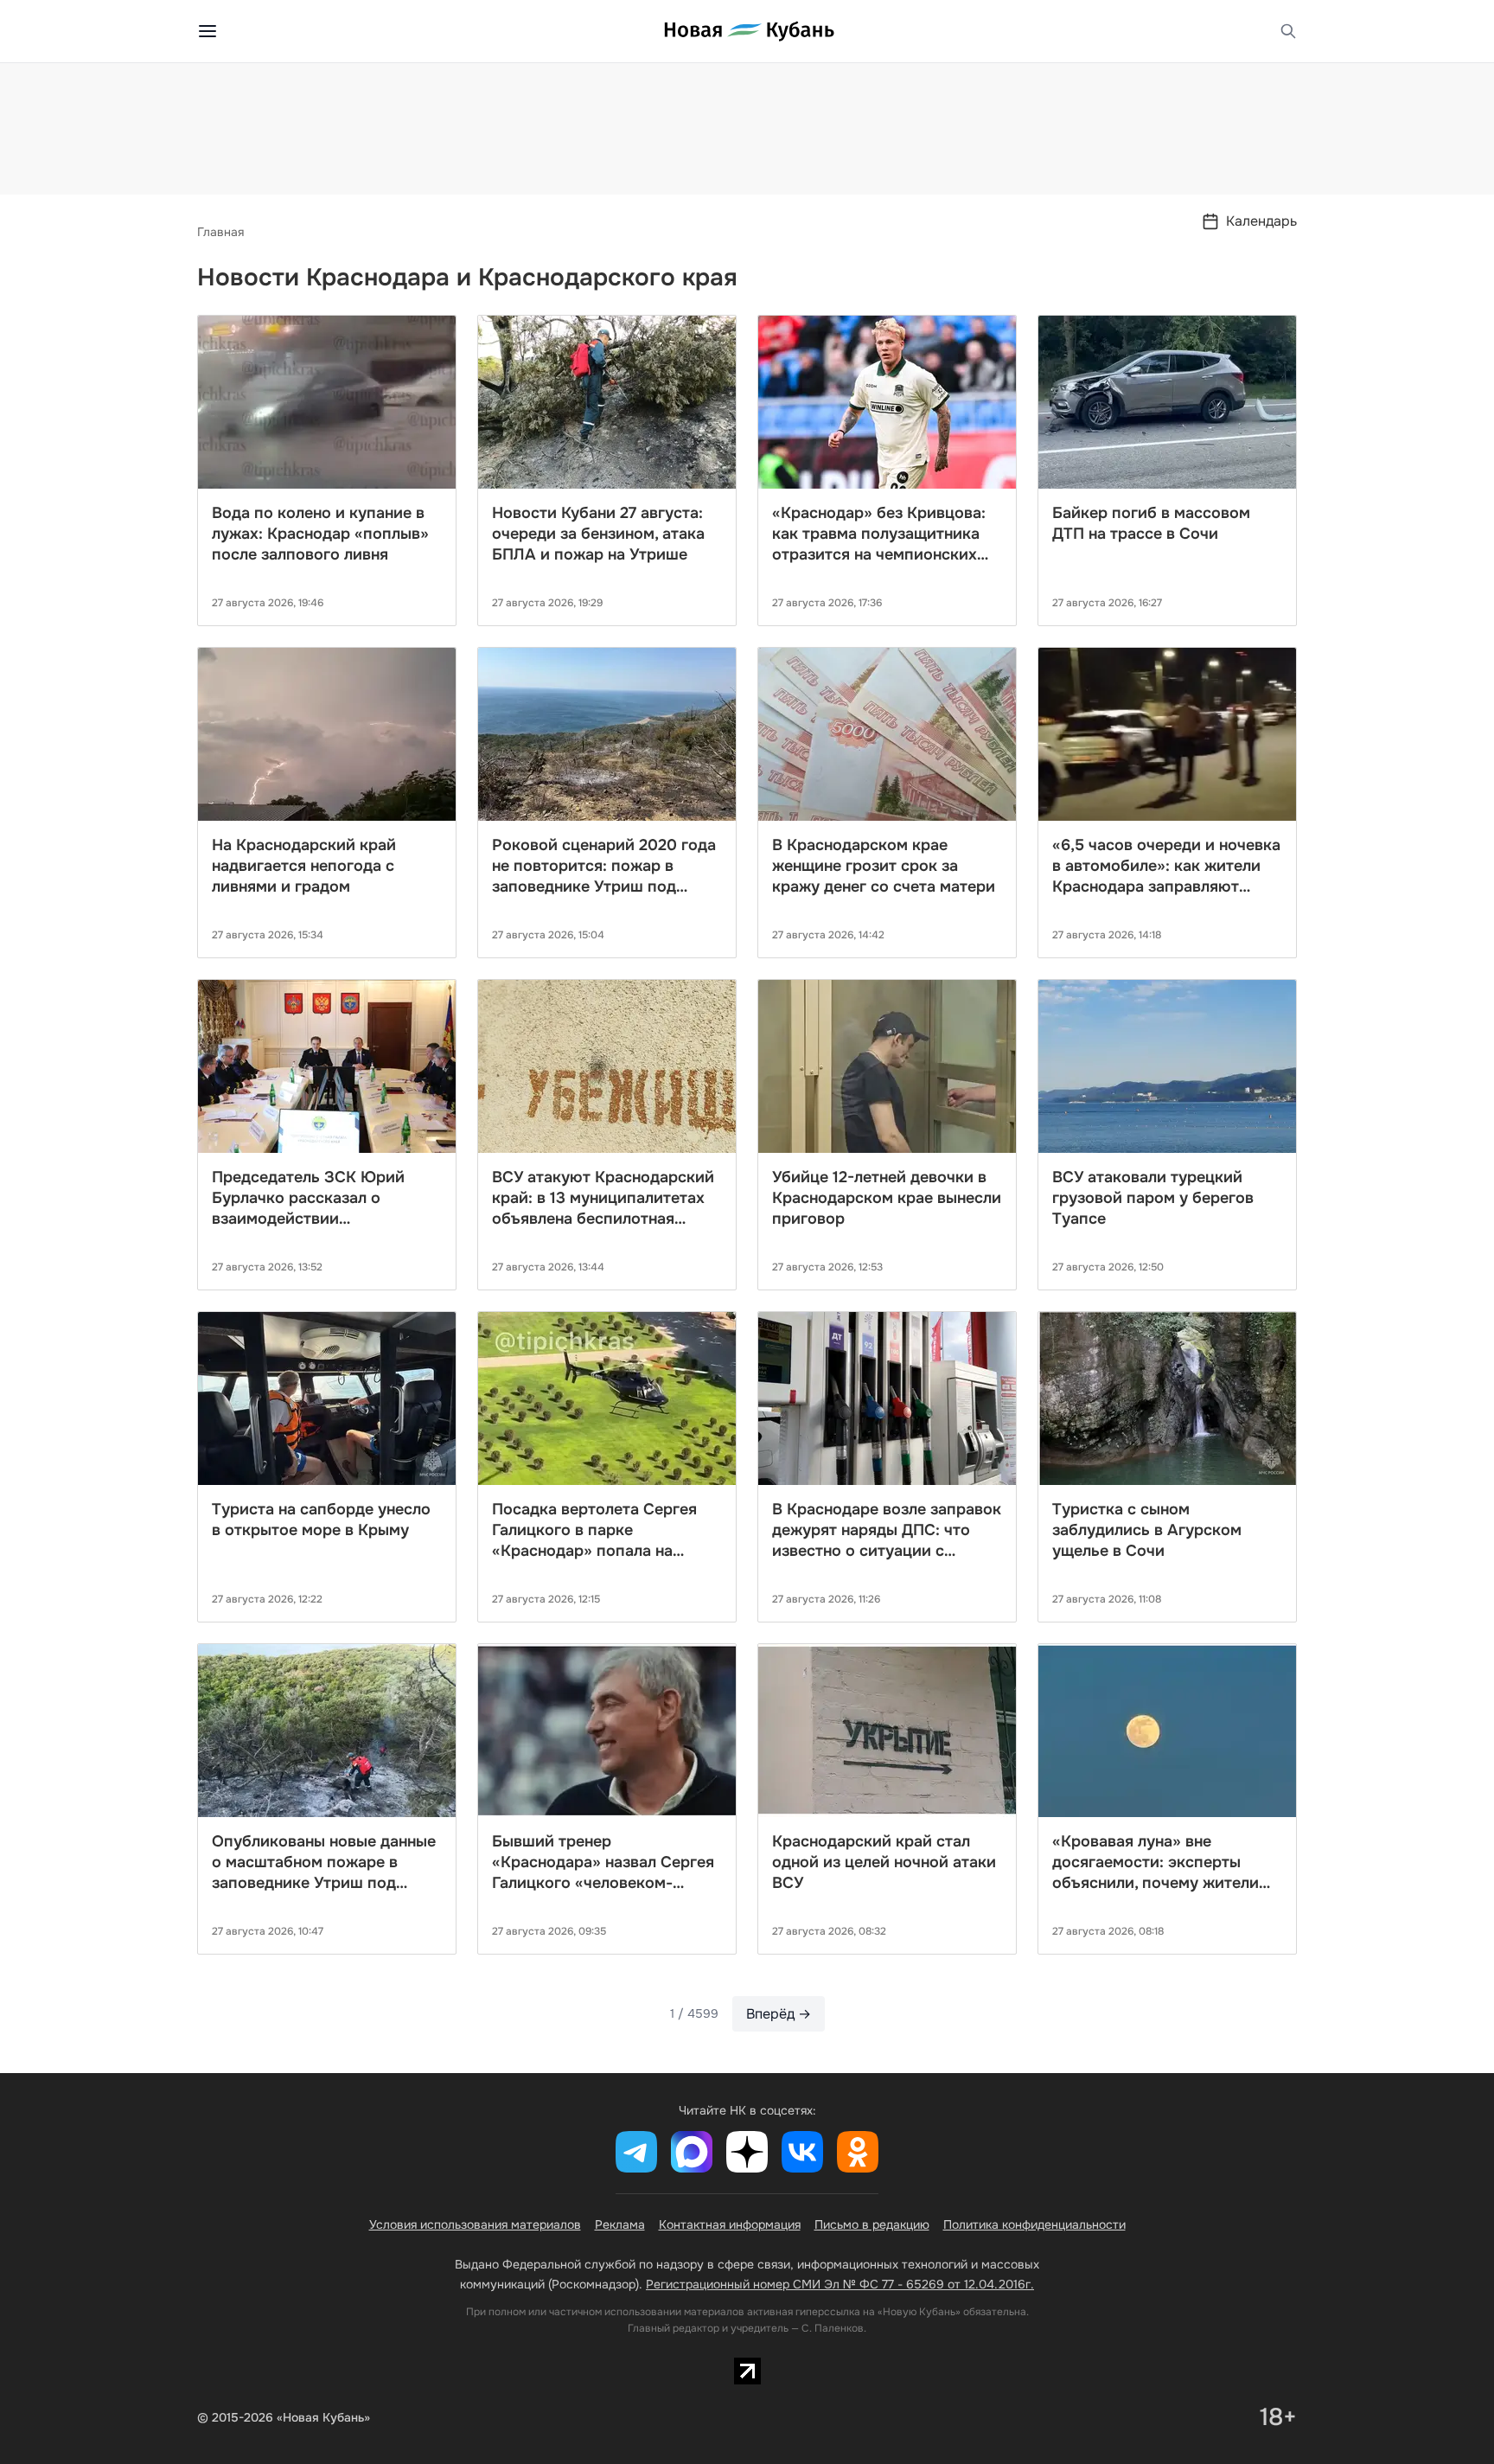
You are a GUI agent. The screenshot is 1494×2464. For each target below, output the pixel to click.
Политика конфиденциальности (1034, 2224)
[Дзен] (747, 2152)
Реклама (620, 2224)
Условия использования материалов (475, 2224)
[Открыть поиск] (1288, 31)
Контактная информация (730, 2224)
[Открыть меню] (207, 31)
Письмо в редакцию (872, 2224)
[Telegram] (636, 2152)
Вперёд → (779, 2014)
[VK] (802, 2152)
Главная (220, 232)
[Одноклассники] (858, 2152)
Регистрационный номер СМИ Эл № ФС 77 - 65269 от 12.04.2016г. (840, 2284)
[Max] (692, 2152)
